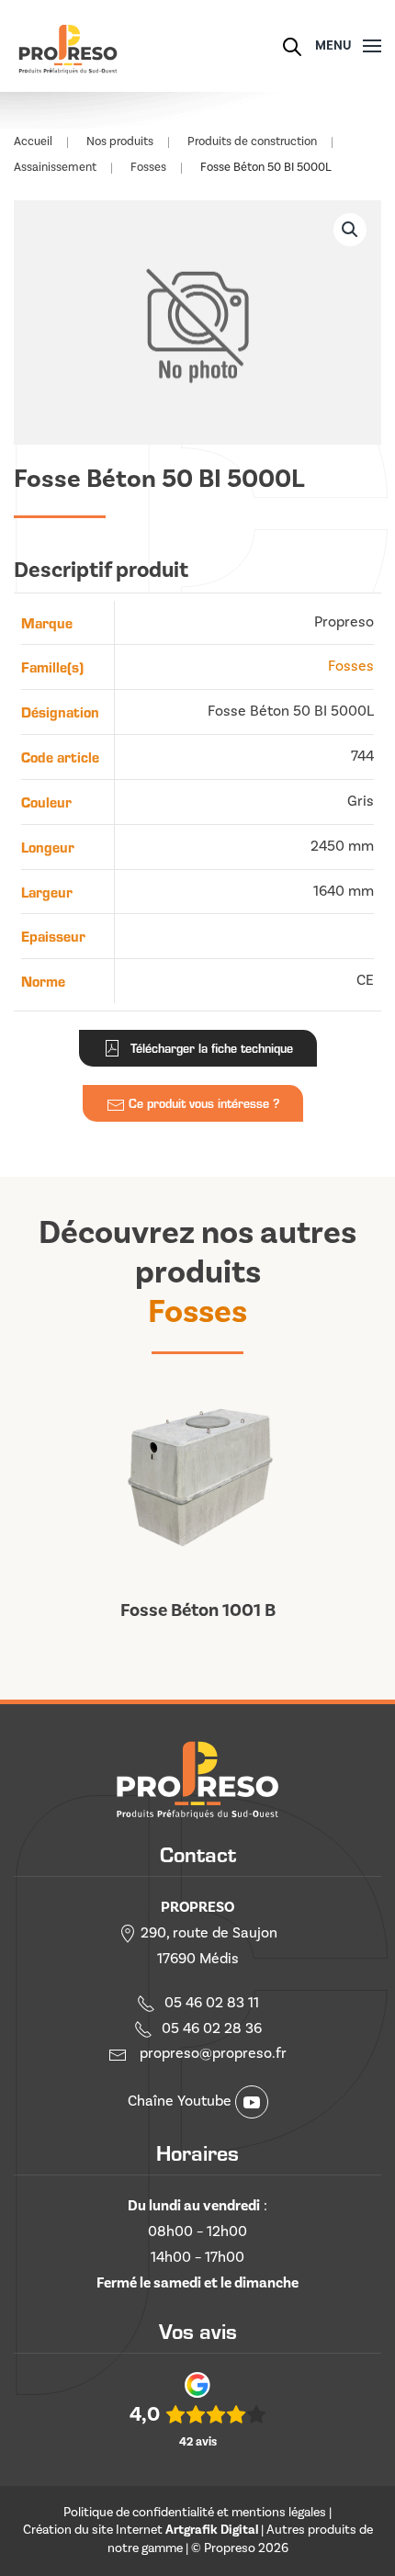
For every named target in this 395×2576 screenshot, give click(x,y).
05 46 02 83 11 (212, 2003)
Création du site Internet (141, 2530)
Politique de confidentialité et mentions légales (195, 2513)
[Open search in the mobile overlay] (292, 45)
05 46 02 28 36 (212, 2028)
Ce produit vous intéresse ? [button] (202, 1103)
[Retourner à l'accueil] (67, 46)
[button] (349, 46)
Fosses (351, 666)
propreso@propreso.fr (213, 2053)
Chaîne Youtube (181, 2101)
